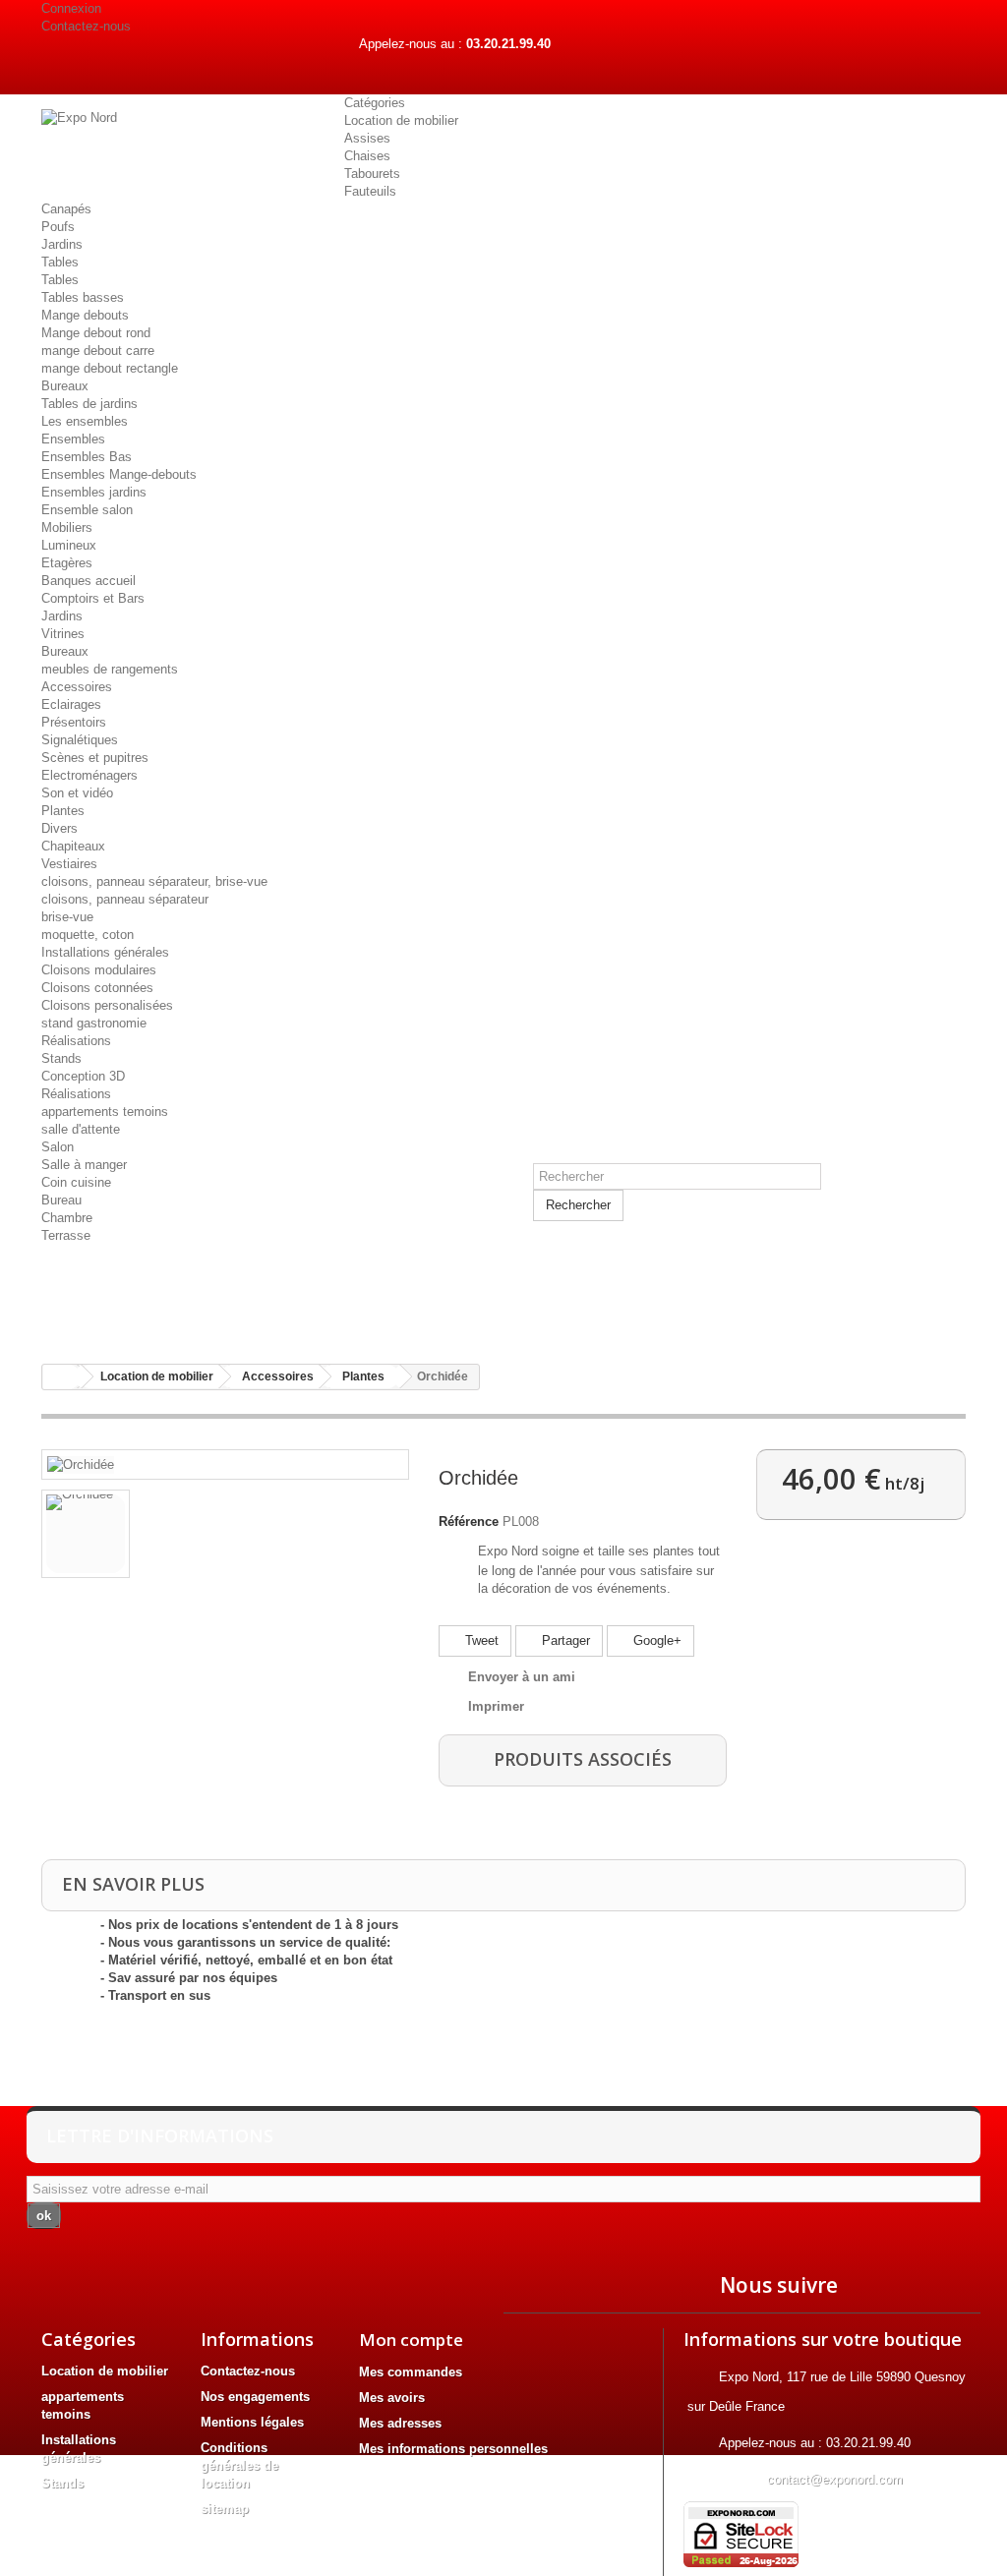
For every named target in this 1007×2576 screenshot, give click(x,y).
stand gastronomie (94, 1023)
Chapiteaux (73, 846)
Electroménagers (89, 775)
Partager (564, 1640)
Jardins (62, 244)
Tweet (480, 1640)
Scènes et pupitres (95, 758)
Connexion (71, 8)
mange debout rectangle (110, 368)
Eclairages (71, 704)
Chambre (67, 1218)
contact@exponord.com (835, 2479)
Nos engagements (255, 2397)
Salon (58, 1147)
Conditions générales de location (239, 2465)
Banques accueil (89, 581)
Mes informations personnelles (453, 2449)
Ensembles (73, 439)
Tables (60, 262)
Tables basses (83, 297)
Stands (61, 1058)
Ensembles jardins (94, 492)
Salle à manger (84, 1165)
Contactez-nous (86, 26)
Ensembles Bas (87, 457)
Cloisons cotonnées (97, 988)
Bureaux (65, 386)
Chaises (367, 156)
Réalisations (76, 1041)
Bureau (61, 1200)
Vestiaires (69, 864)
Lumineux (69, 545)
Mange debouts (85, 315)
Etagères (67, 563)
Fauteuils (370, 191)
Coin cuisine (76, 1182)
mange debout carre (98, 351)
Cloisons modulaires (99, 970)
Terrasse (66, 1235)
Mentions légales (252, 2422)
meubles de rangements (110, 669)
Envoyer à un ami (522, 1677)
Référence (469, 1522)
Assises (367, 138)
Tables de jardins (89, 404)
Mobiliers (67, 527)
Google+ (655, 1640)
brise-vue (67, 917)
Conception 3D (83, 1076)
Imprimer (496, 1706)
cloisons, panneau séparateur (125, 899)
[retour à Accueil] (62, 1377)
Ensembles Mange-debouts (119, 474)
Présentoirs (74, 722)
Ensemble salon (87, 510)
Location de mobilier (401, 120)
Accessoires (77, 687)
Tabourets (372, 174)
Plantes (63, 811)
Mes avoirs (392, 2398)
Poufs (58, 227)
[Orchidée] (81, 1464)
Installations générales (105, 952)
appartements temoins (105, 1112)
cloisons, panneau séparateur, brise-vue (154, 881)
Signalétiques (80, 740)
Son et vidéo (77, 793)
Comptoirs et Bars (93, 598)
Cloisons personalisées (107, 1005)
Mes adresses (400, 2423)
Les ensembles (85, 421)
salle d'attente (81, 1129)
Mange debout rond (96, 333)
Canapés (66, 209)
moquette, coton (88, 935)
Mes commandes (411, 2372)
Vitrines (63, 634)
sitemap (225, 2509)
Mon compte (411, 2340)
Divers (59, 828)
